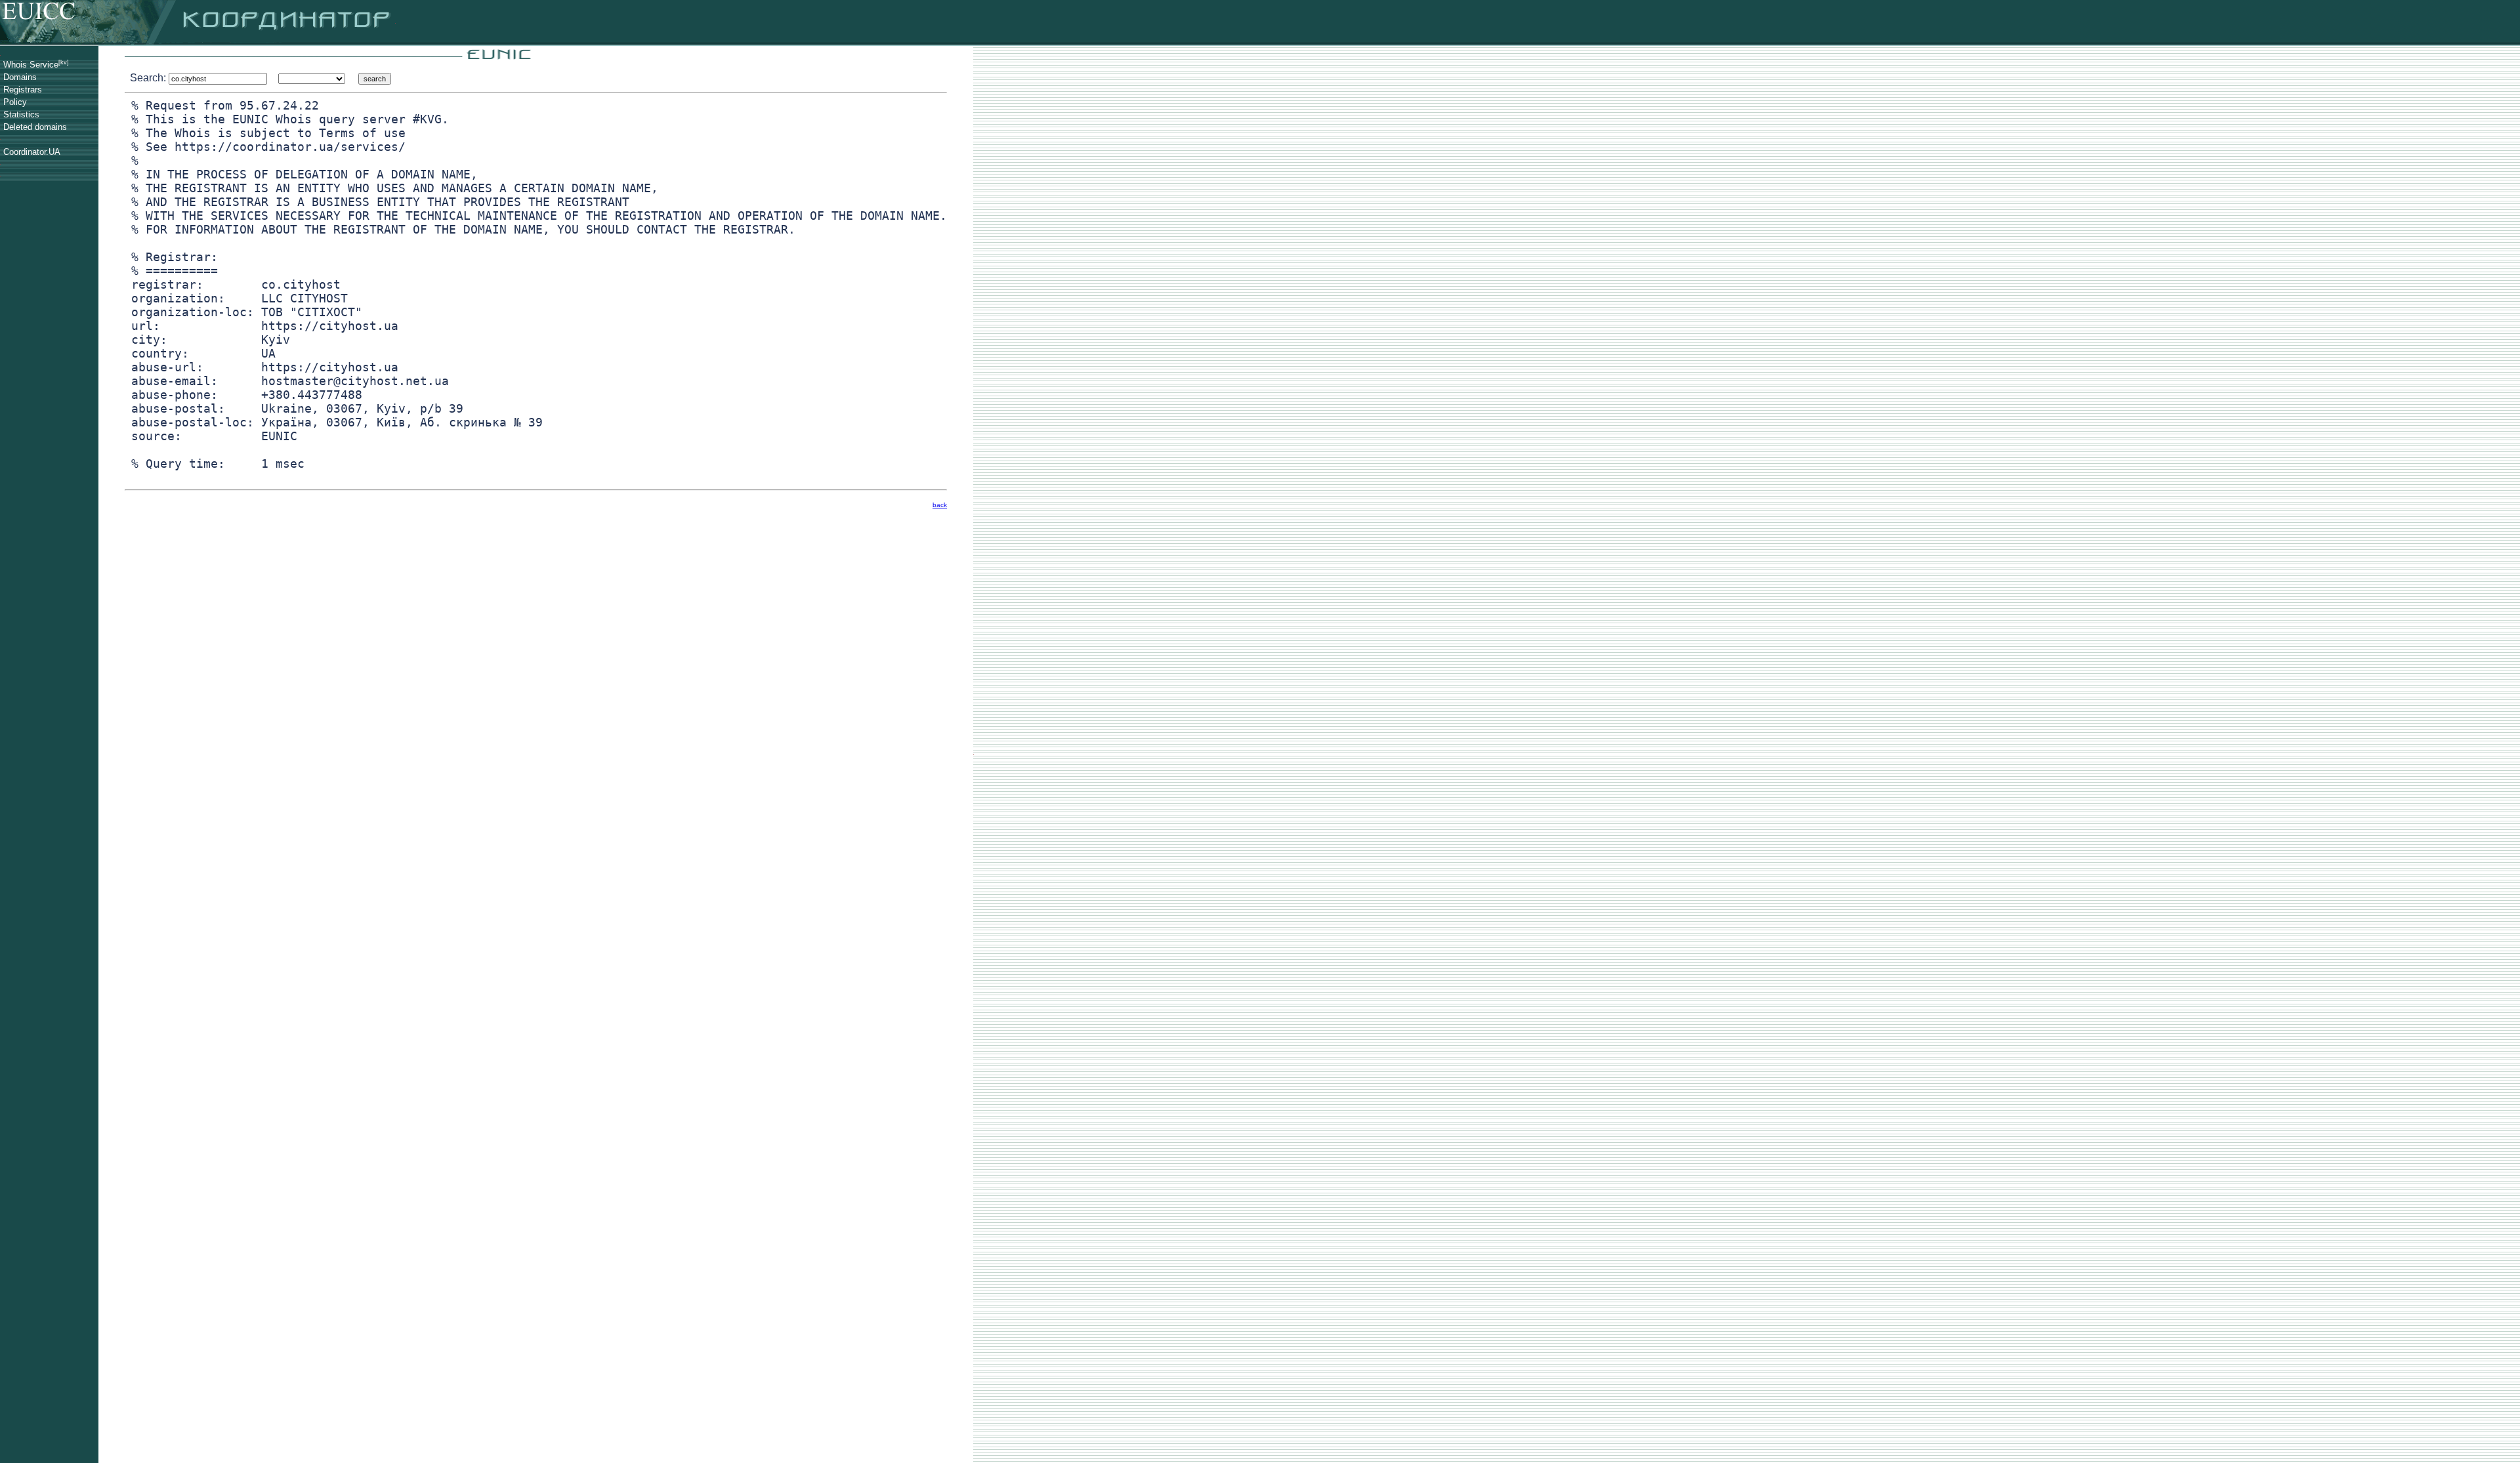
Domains (20, 77)
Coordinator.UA (32, 152)
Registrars (23, 90)
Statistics (21, 114)
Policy (15, 102)
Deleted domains (35, 127)
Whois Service (36, 65)
